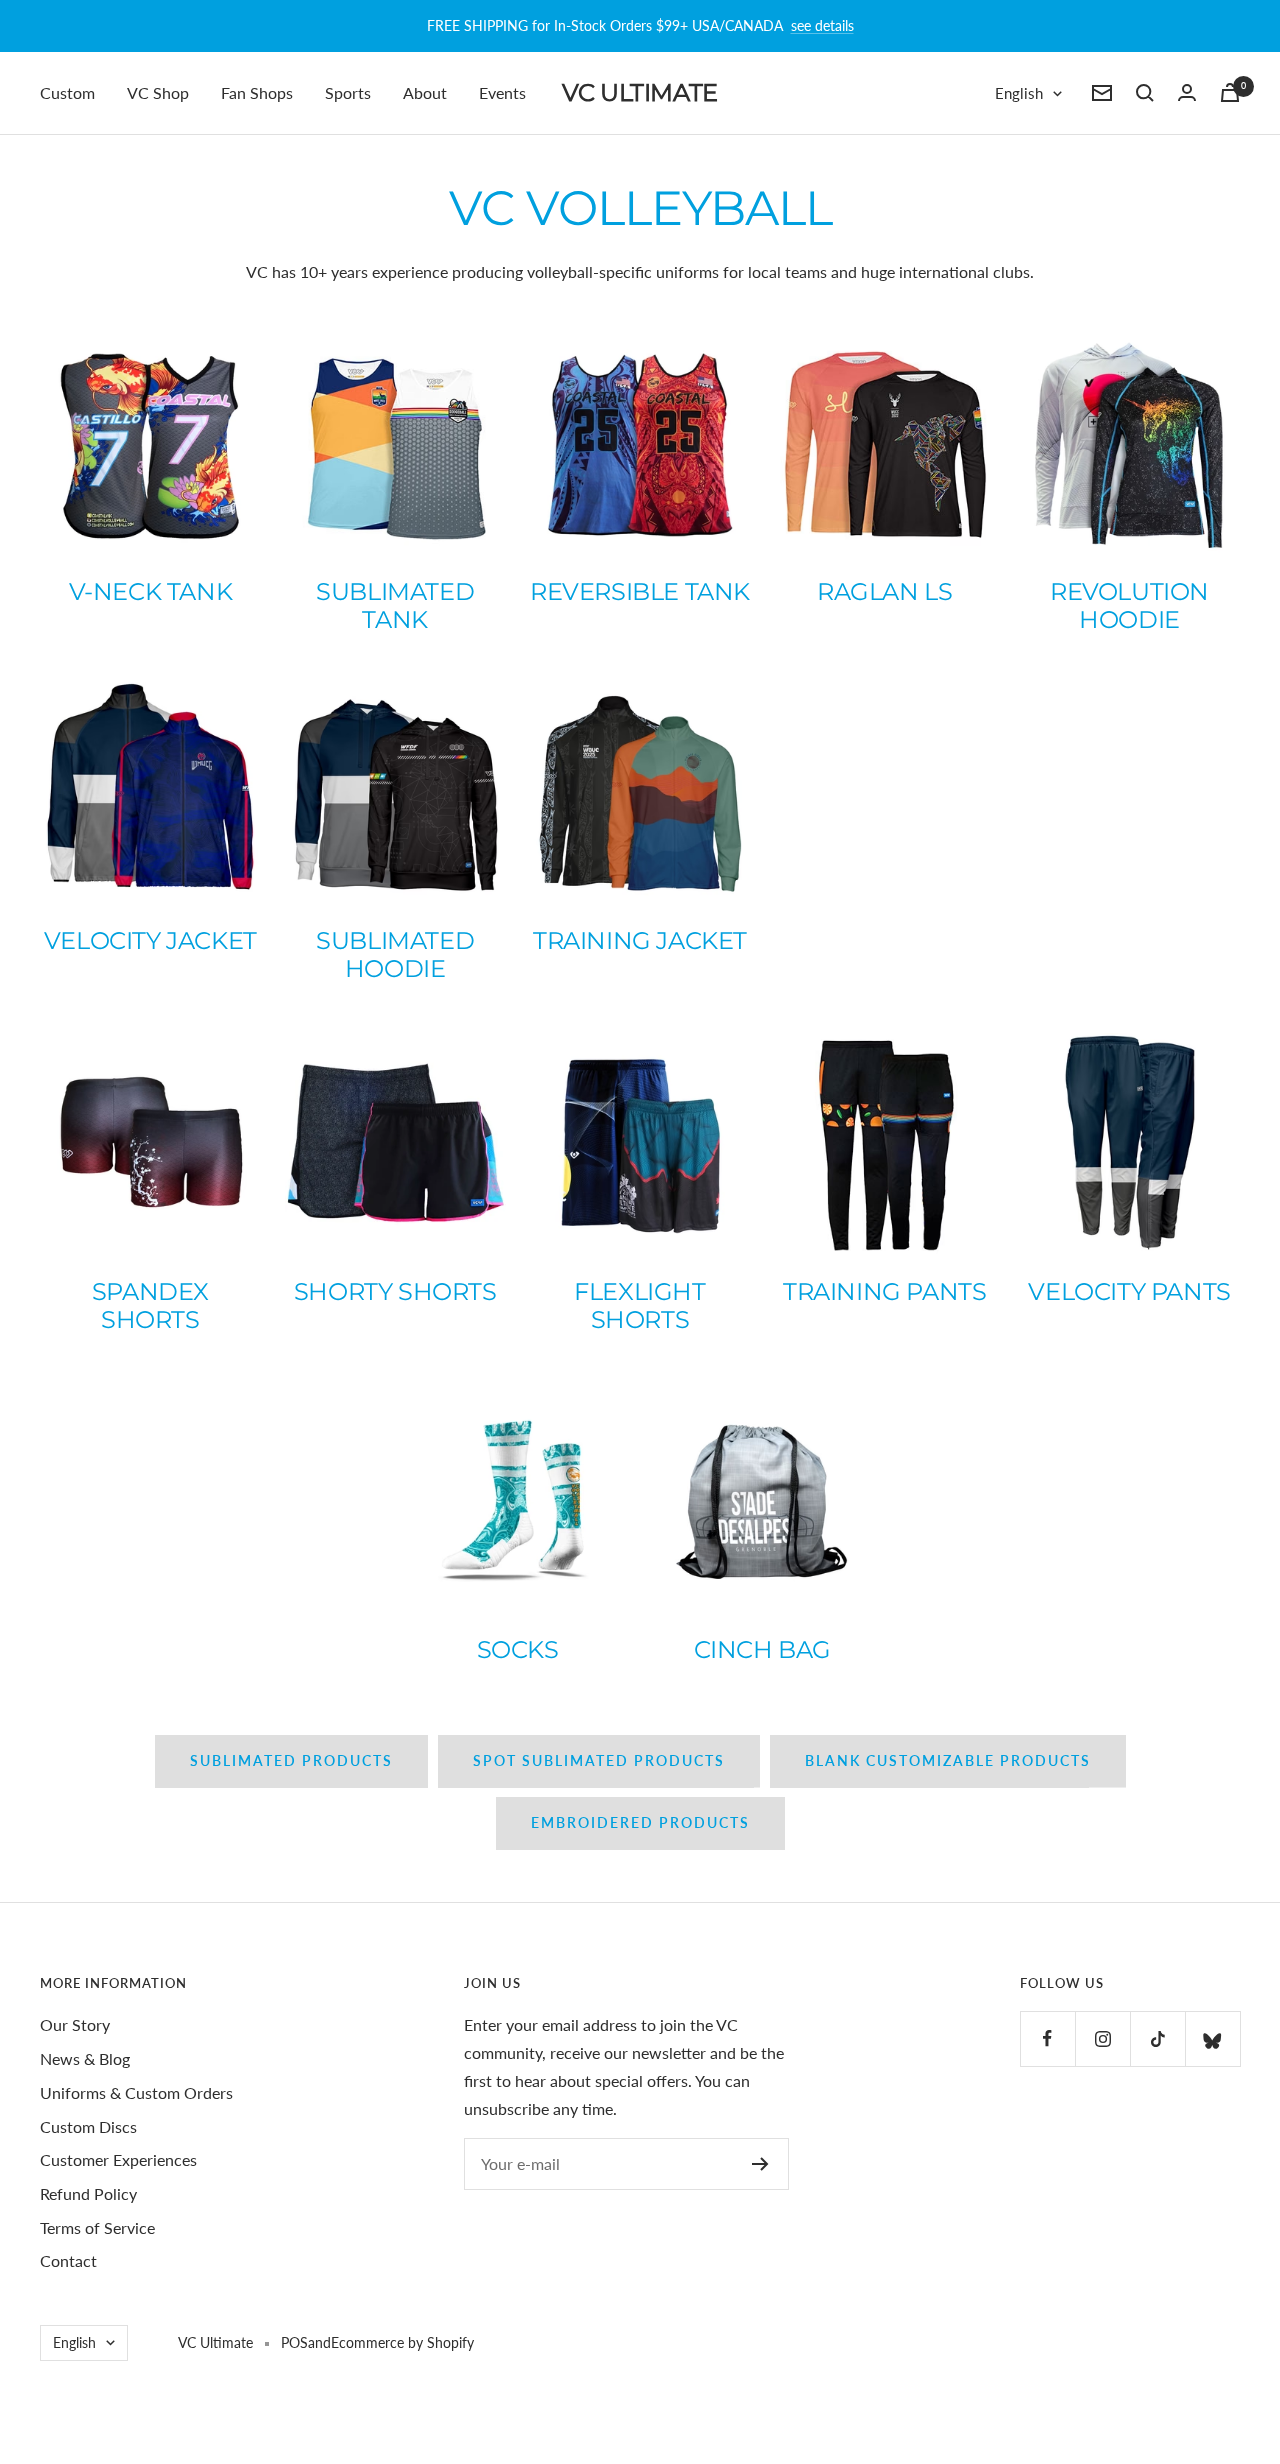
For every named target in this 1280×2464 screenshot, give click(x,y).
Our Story (75, 2024)
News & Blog (85, 2058)
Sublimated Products (291, 1760)
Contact (68, 2260)
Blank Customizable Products (948, 1760)
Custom (67, 92)
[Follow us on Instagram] (1102, 2038)
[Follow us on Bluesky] (1212, 2038)
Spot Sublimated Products (599, 1760)
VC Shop (158, 92)
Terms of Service (97, 2227)
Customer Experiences (118, 2159)
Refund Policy (88, 2193)
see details (822, 25)
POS (294, 2342)
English (1019, 93)
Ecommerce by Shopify (402, 2342)
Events (502, 92)
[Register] (760, 2164)
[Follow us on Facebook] (1047, 2038)
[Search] (1145, 93)
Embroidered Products (640, 1822)
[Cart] (1230, 92)
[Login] (1187, 92)
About (425, 92)
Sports (348, 92)
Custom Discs (88, 2126)
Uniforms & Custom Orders (136, 2092)
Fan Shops (257, 92)
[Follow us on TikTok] (1157, 2038)
